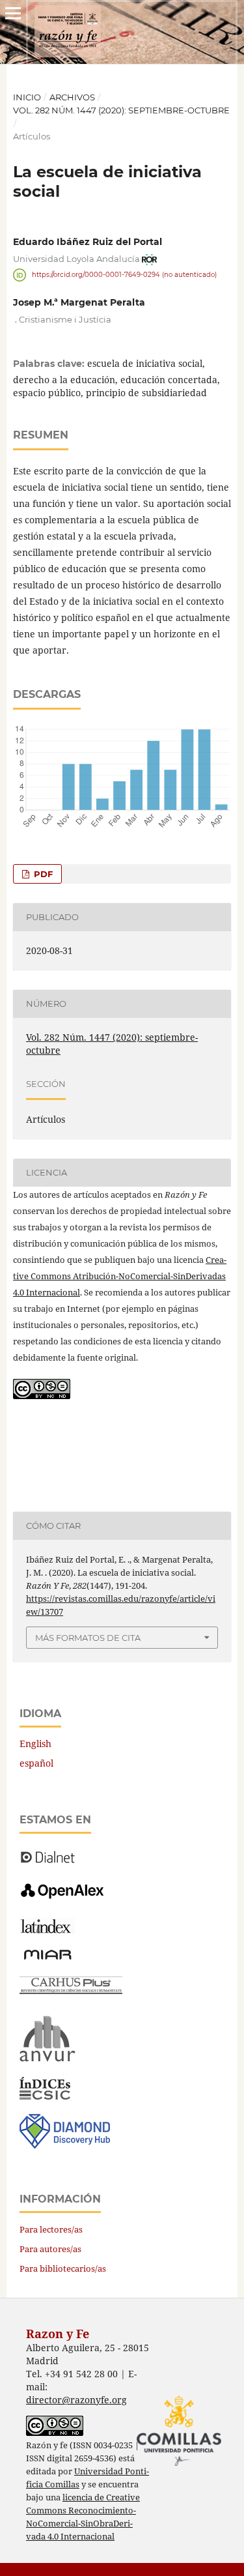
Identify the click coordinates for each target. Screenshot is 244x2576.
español (36, 1763)
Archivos (72, 97)
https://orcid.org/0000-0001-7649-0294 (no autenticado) (124, 275)
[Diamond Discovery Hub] (65, 2145)
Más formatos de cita (88, 1638)
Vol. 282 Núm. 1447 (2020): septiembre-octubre (121, 110)
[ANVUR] (47, 2059)
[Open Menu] (13, 13)
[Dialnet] (48, 1862)
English (35, 1744)
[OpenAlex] (63, 1899)
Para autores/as (50, 2249)
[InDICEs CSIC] (45, 2096)
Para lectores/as (51, 2229)
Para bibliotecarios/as (63, 2268)
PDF (42, 874)
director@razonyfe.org (76, 2400)
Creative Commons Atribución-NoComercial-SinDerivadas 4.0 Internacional (120, 1276)
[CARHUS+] (71, 1990)
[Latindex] (47, 1930)
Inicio (27, 97)
